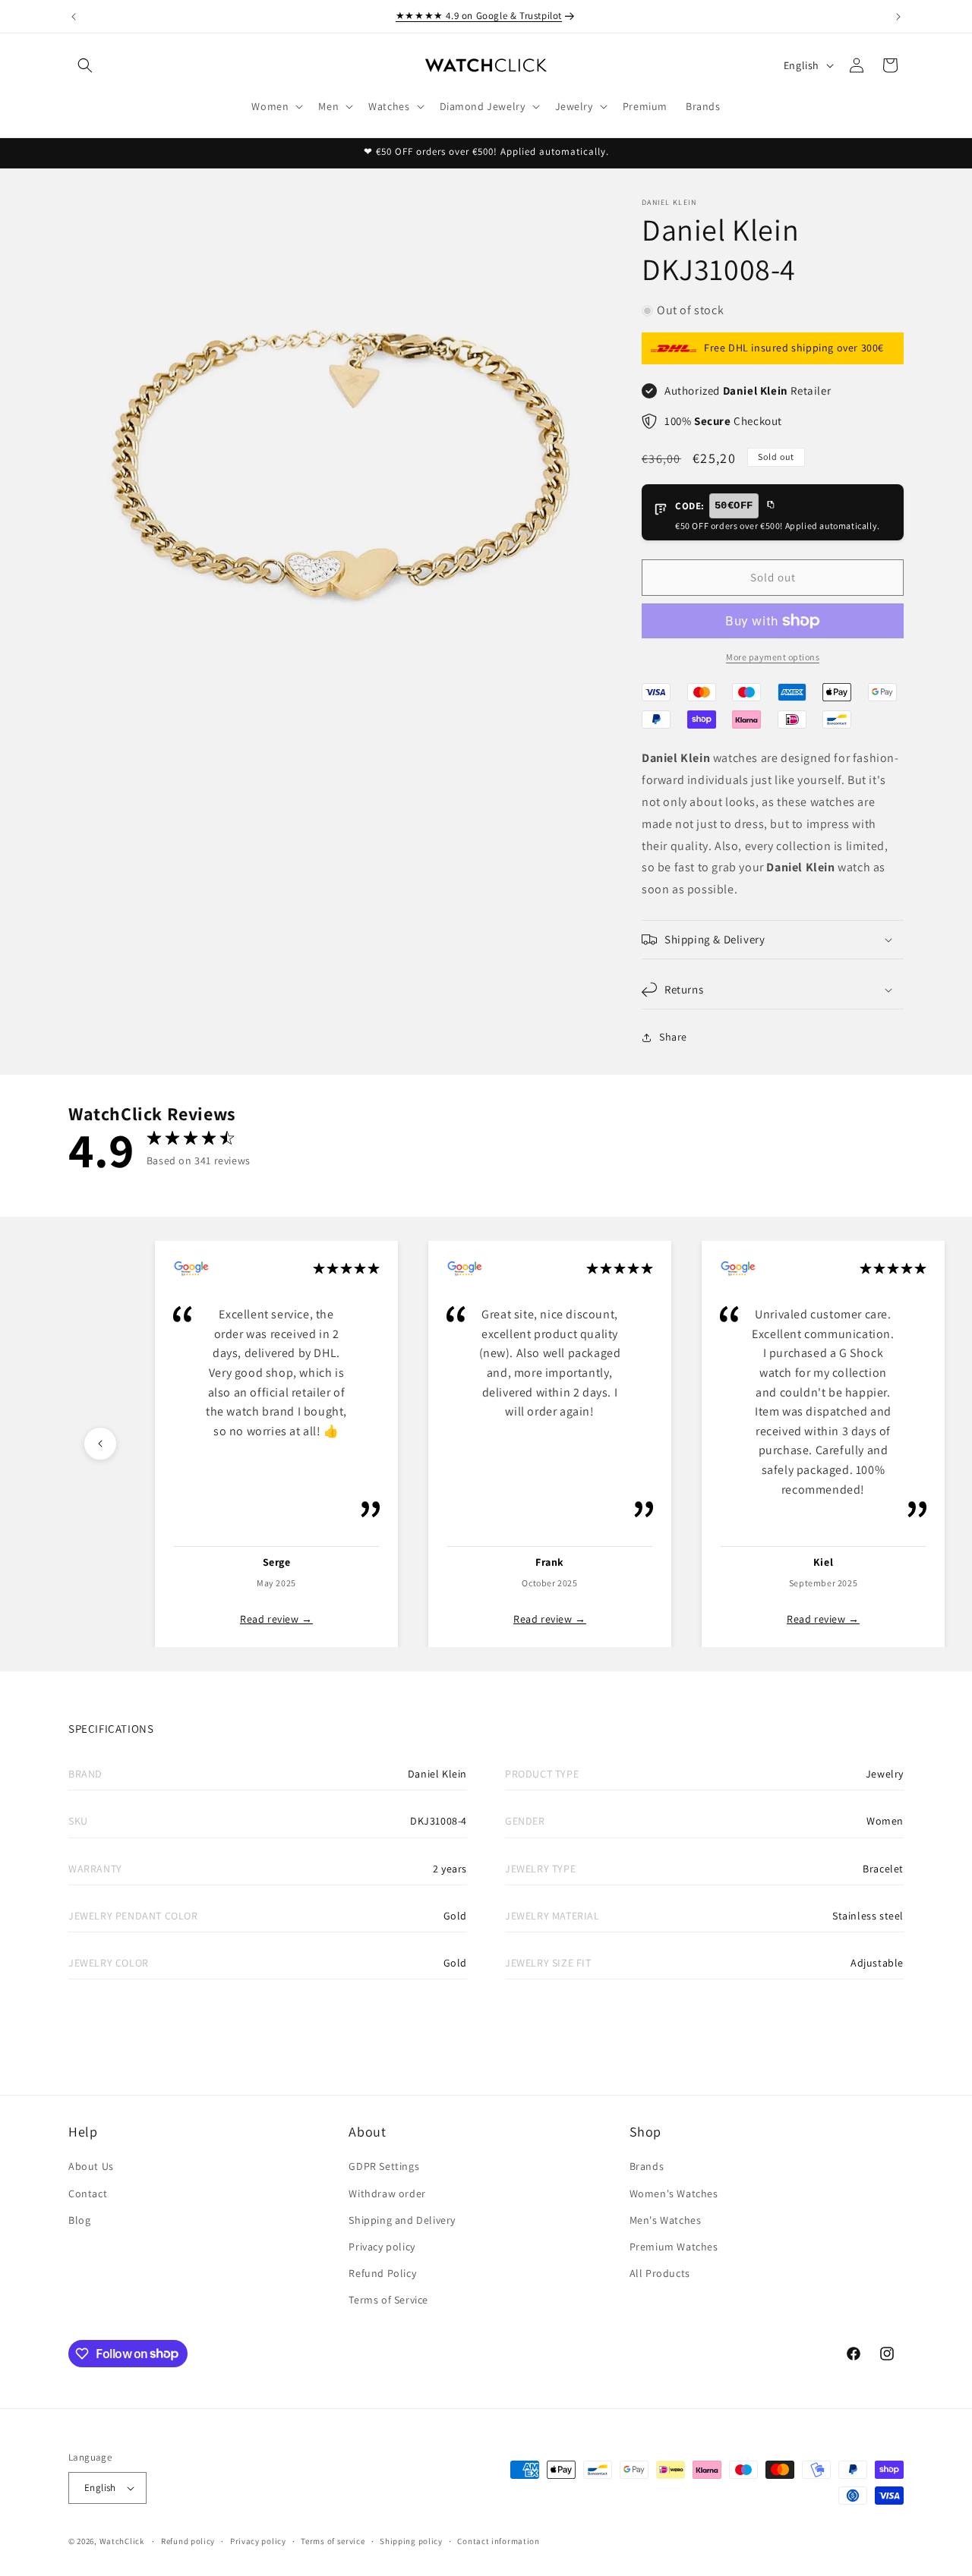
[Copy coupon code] (770, 505)
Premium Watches (674, 2247)
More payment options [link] (773, 657)
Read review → (276, 1619)
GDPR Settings (384, 2166)
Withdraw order (387, 2193)
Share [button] (673, 1037)
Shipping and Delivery (402, 2220)
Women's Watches (674, 2193)
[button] (85, 65)
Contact (88, 2193)
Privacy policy (382, 2247)
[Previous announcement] (74, 17)
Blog (79, 2220)
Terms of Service (388, 2300)
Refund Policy (382, 2273)
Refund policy (188, 2541)
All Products (660, 2273)
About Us (91, 2166)
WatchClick (122, 2541)
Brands (647, 2166)
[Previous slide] (100, 1444)
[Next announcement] (898, 17)
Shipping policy (411, 2541)
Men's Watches (666, 2220)
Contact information (498, 2541)
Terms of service (333, 2541)
